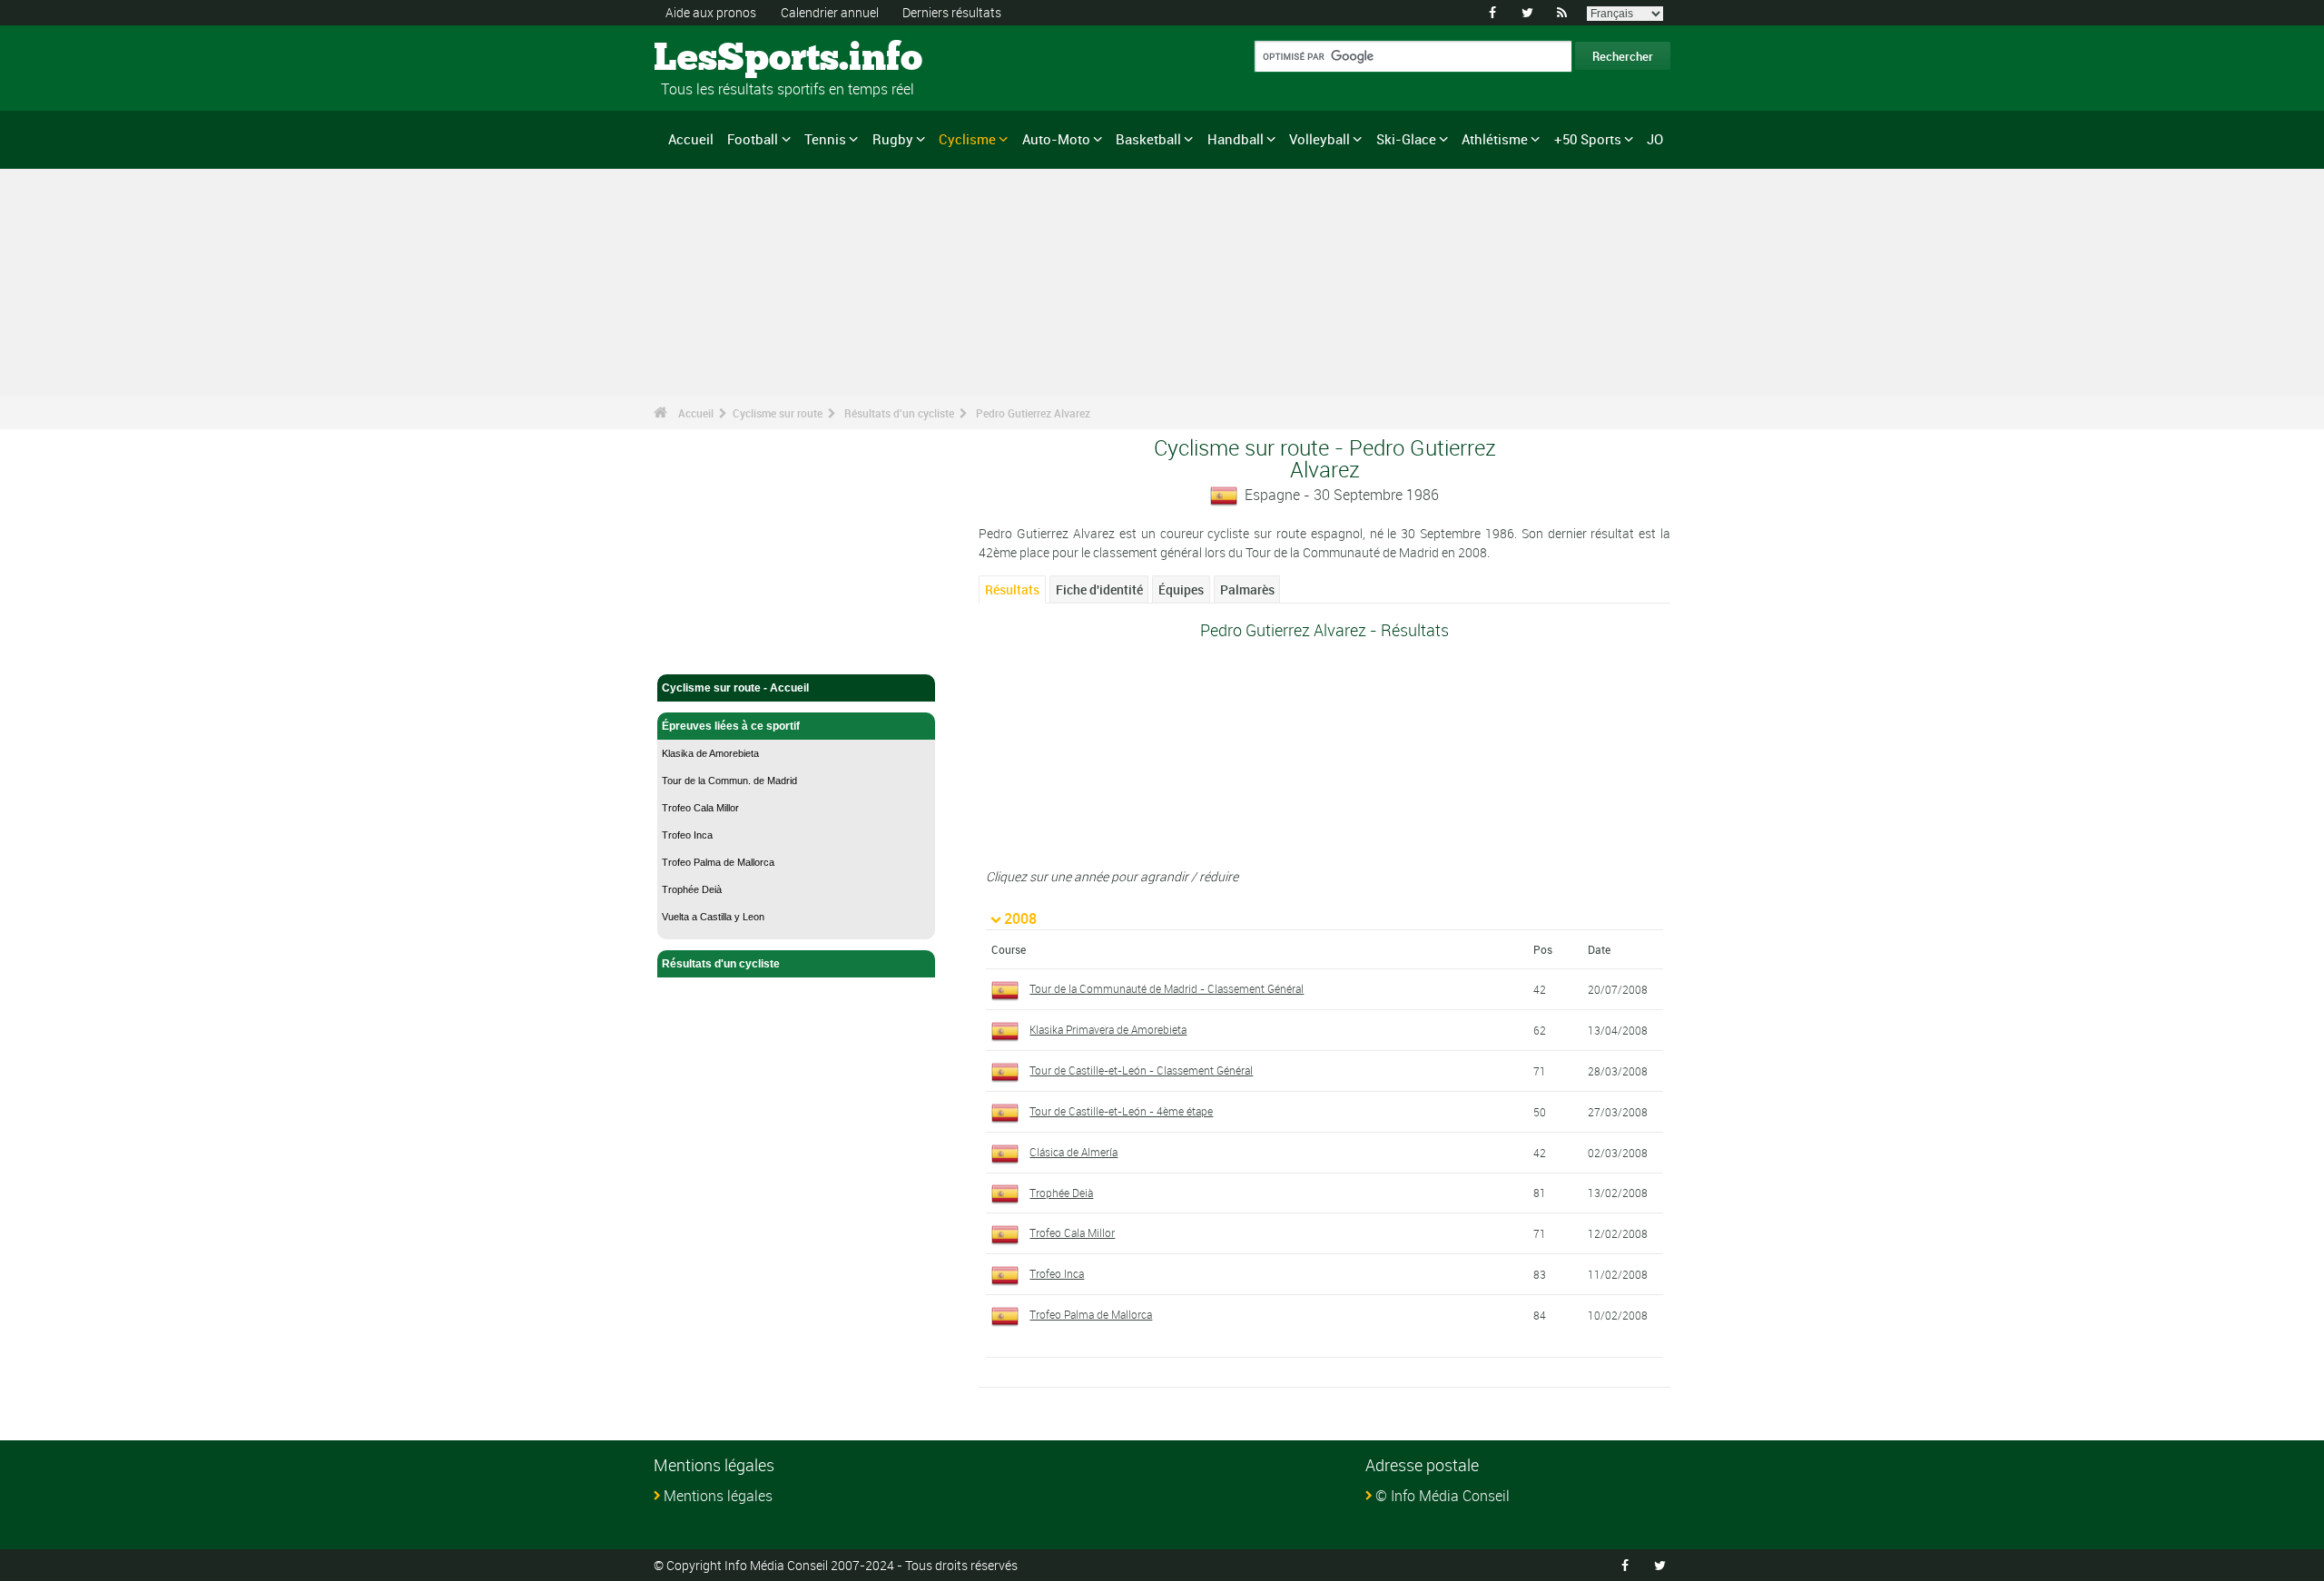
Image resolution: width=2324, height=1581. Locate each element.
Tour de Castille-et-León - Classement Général (1141, 1070)
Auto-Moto (1056, 139)
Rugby (893, 139)
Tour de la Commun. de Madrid (729, 781)
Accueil (691, 139)
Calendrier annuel (830, 12)
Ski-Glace (1406, 139)
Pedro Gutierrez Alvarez (1033, 413)
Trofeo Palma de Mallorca (718, 862)
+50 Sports (1588, 139)
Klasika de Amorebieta (710, 753)
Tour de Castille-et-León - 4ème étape (1121, 1111)
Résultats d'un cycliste (899, 413)
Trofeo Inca (687, 835)
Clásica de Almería (1073, 1152)
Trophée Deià (692, 889)
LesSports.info (722, 59)
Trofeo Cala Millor (700, 808)
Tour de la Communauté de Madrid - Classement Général (1167, 988)
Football (753, 139)
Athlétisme (1495, 139)
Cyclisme (967, 139)
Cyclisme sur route (778, 413)
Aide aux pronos (711, 12)
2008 (1020, 918)
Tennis (825, 139)
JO (1655, 139)
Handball (1236, 139)
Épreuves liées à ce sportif (731, 726)
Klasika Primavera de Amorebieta (1108, 1029)
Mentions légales (718, 1496)
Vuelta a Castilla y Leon (713, 917)
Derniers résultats (952, 12)
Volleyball (1320, 139)
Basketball (1148, 139)
